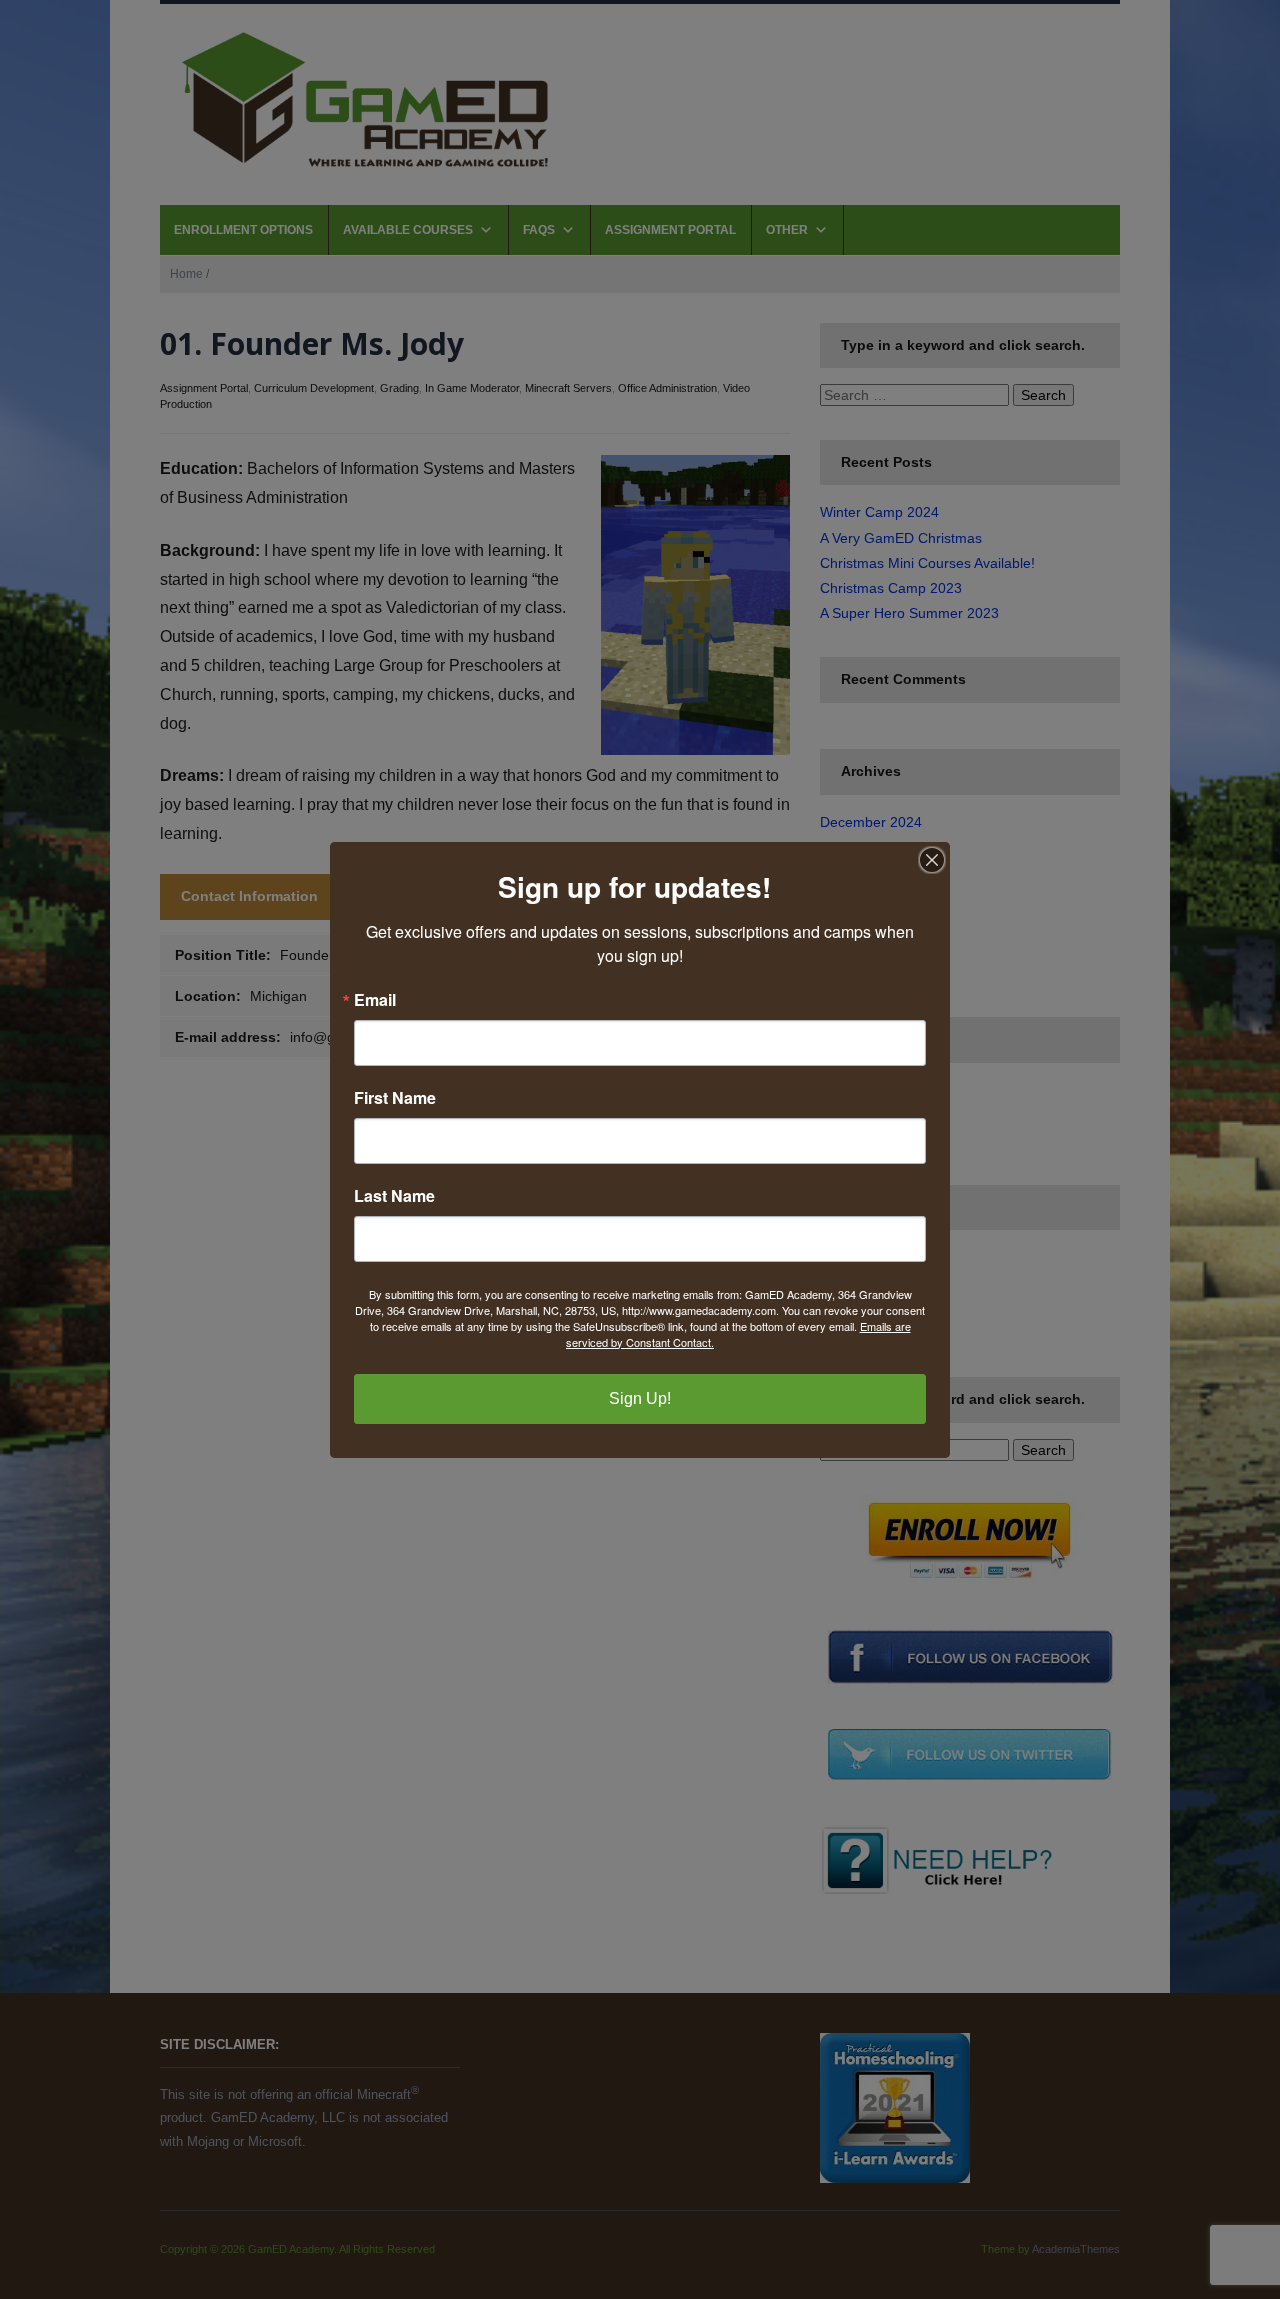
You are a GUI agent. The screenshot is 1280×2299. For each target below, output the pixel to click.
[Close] (932, 860)
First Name (395, 1098)
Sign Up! (640, 1398)
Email (375, 1000)
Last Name (394, 1196)
